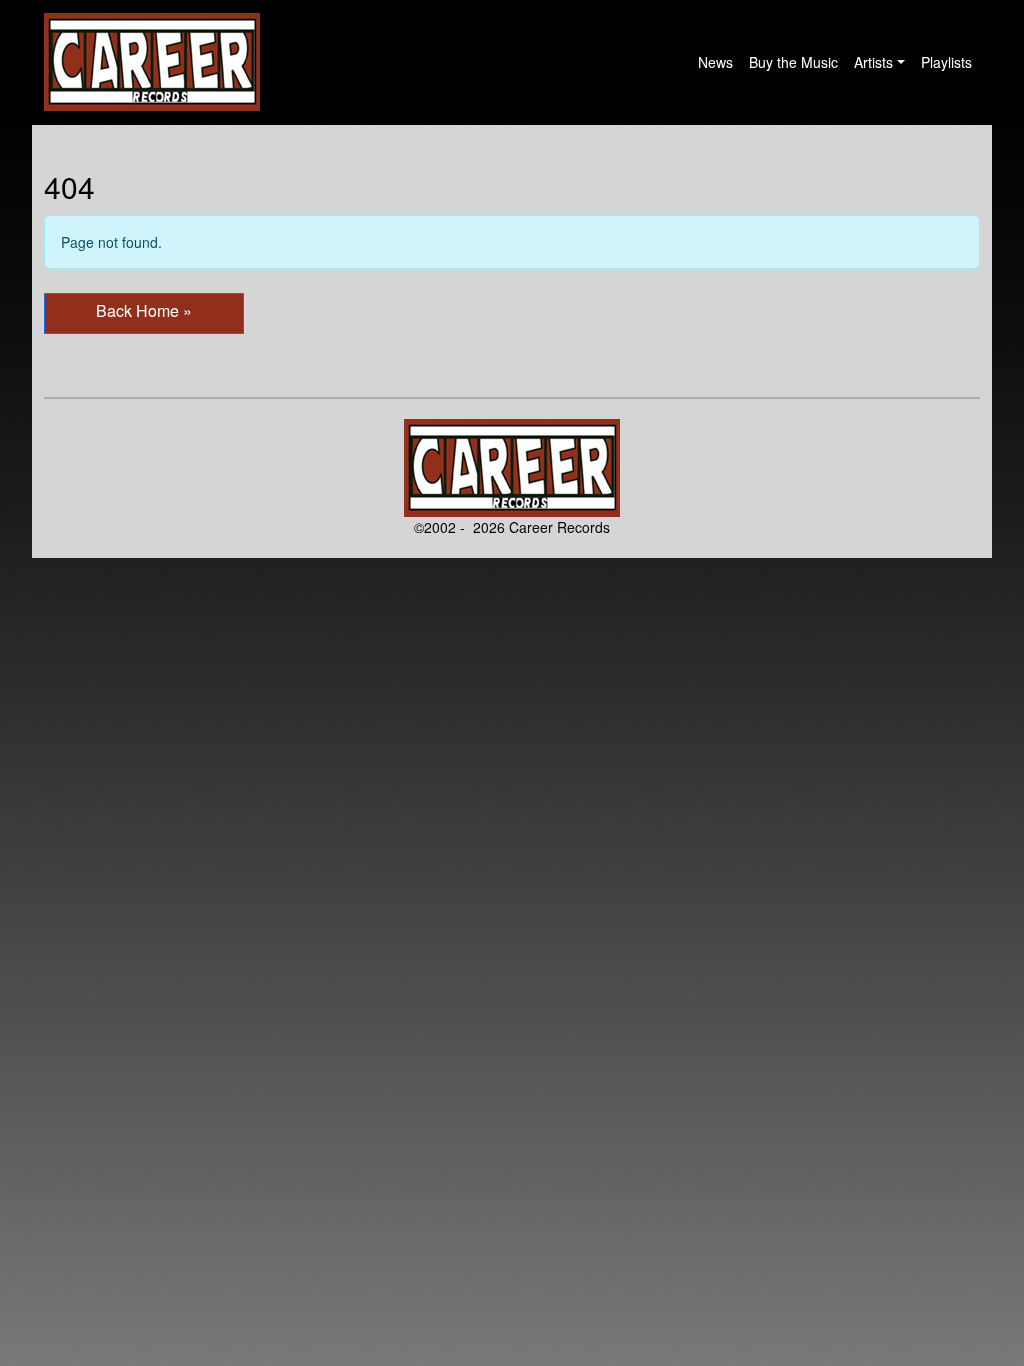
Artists (873, 62)
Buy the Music (793, 62)
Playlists (946, 62)
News (715, 62)
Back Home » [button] (144, 310)
